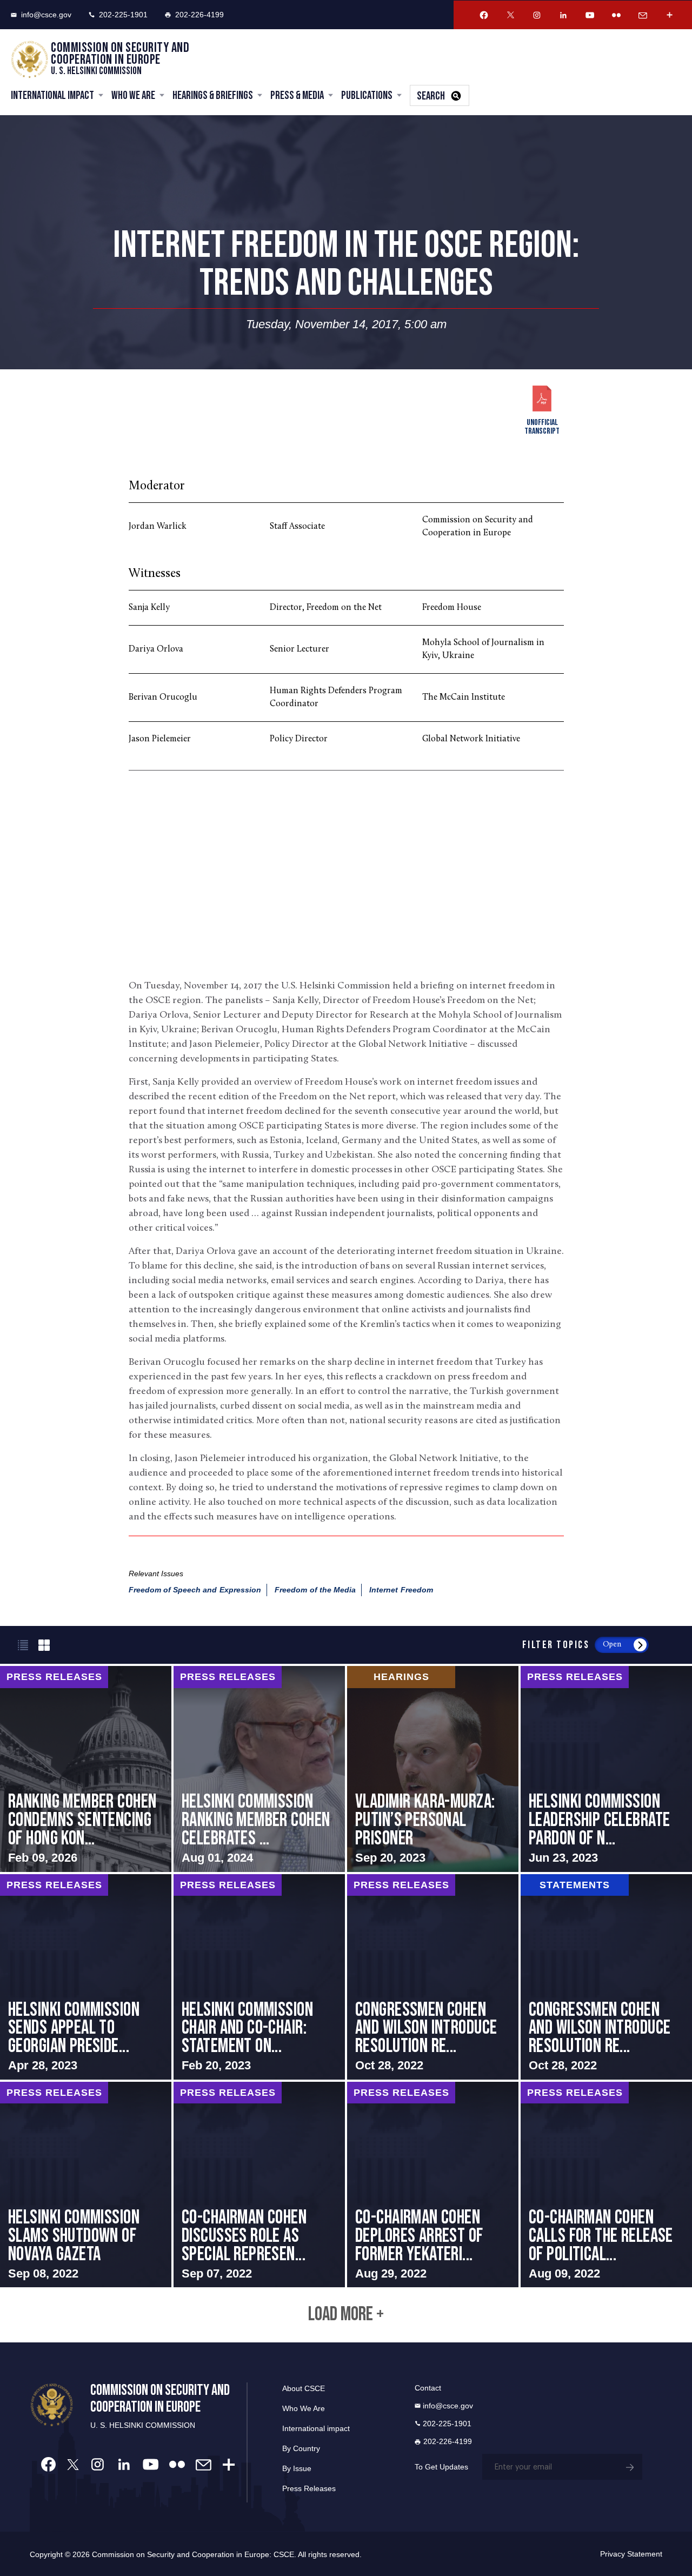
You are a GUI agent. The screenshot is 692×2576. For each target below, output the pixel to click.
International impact (316, 2428)
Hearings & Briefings (213, 95)
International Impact (52, 95)
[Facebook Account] (484, 15)
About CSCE (304, 2388)
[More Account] (669, 15)
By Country (301, 2448)
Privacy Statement (631, 2554)
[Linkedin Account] (563, 15)
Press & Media (297, 95)
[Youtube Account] (590, 15)
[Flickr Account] (616, 15)
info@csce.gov (46, 15)
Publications (367, 95)
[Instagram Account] (537, 15)
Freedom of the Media (315, 1590)
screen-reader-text (86, 1769)
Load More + (346, 2315)
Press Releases (309, 2488)
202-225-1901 (123, 15)
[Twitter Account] (510, 15)
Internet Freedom (401, 1590)
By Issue (297, 2468)
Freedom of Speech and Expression (195, 1590)
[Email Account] (643, 15)
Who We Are (133, 95)
